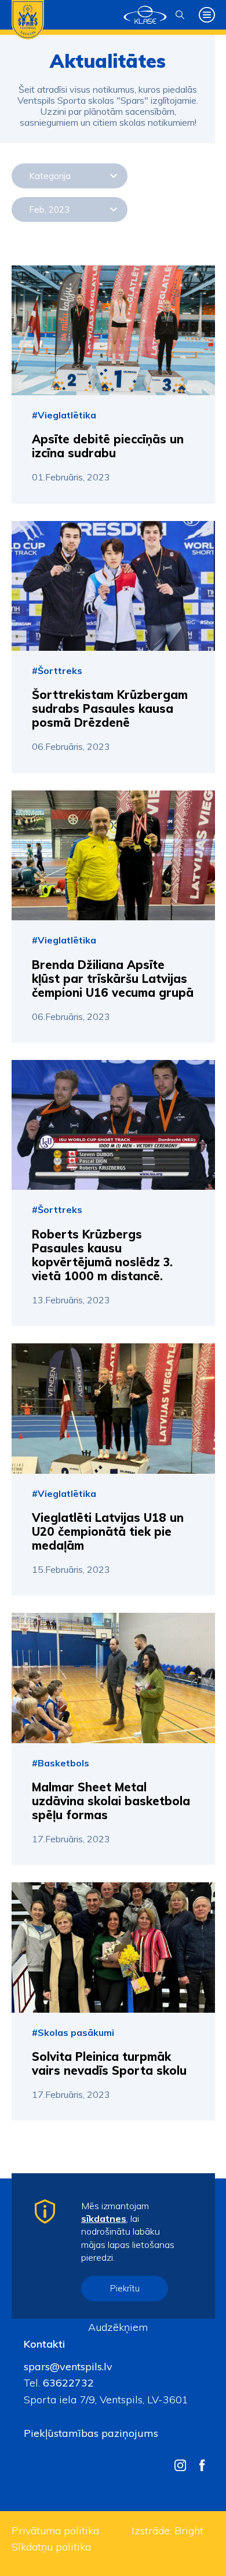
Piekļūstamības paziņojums (91, 2433)
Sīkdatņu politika (51, 2547)
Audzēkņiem (118, 2327)
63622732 (67, 2383)
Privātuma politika (55, 2531)
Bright (189, 2531)
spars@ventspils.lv (68, 2367)
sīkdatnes (104, 2218)
